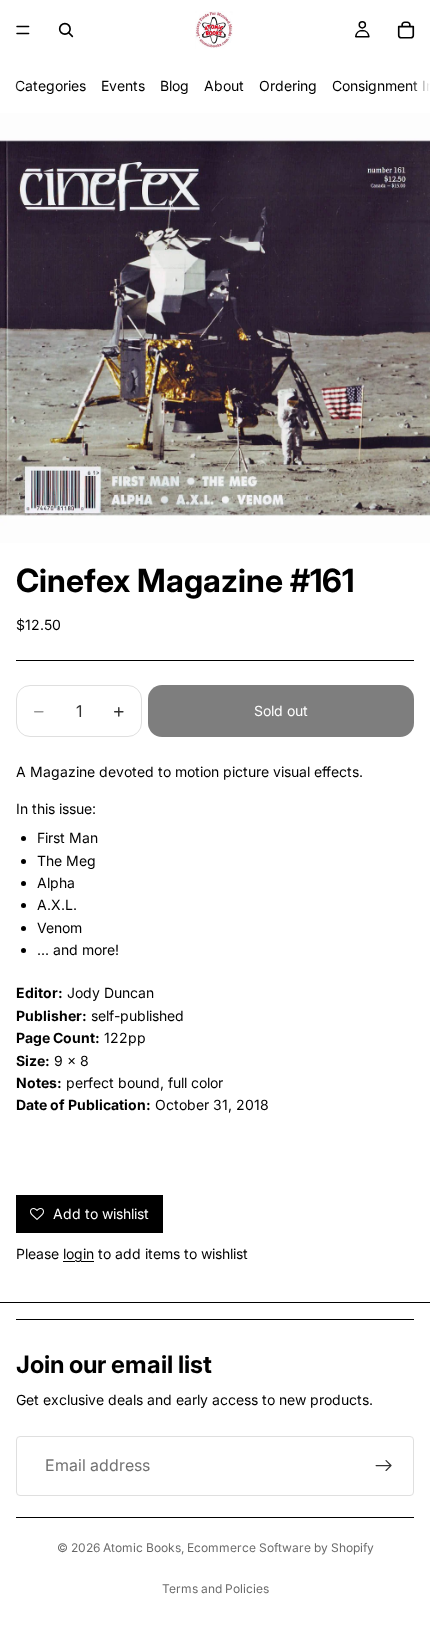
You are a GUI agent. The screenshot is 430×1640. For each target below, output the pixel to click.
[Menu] (23, 30)
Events (123, 85)
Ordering (288, 85)
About (224, 85)
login (78, 1253)
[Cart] (406, 30)
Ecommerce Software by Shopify (280, 1547)
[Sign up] (384, 1466)
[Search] (66, 30)
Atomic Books (142, 1547)
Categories (50, 85)
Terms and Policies (215, 1588)
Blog (174, 85)
